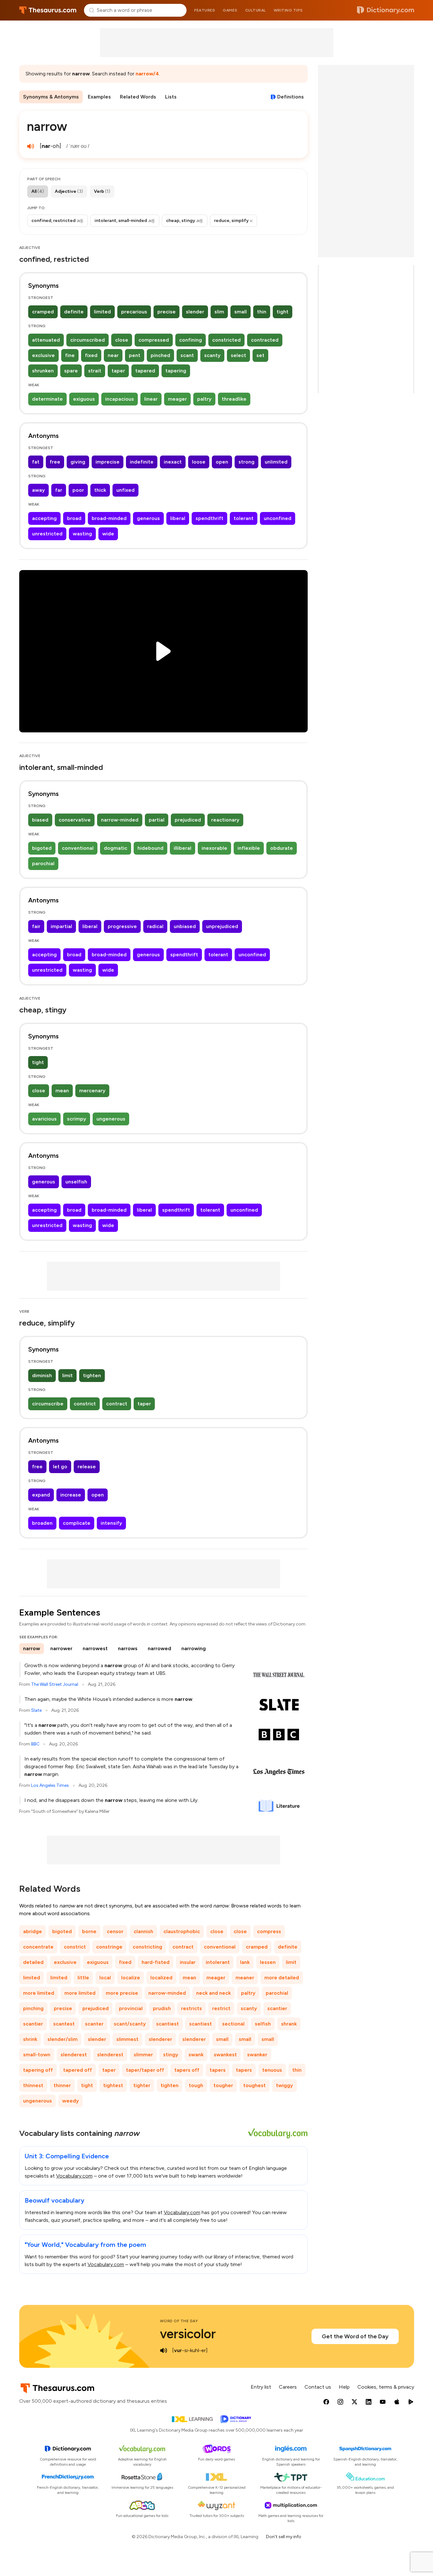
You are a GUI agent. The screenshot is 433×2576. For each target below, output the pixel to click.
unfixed (125, 490)
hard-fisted (156, 1962)
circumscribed (87, 340)
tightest (113, 2085)
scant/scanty (130, 2024)
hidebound (150, 848)
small (241, 312)
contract (117, 1404)
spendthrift (209, 518)
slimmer (143, 2055)
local (105, 1978)
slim (219, 312)
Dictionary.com (386, 10)
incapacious (120, 399)
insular (188, 1962)
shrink (30, 2039)
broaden (42, 1523)
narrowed (159, 1648)
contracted (265, 340)
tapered (145, 371)
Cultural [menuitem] (256, 10)
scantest (64, 2024)
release (87, 1467)
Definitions (291, 97)
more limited (39, 1993)
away (38, 490)
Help (344, 2387)
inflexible (249, 848)
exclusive (43, 355)
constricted (226, 340)
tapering (176, 371)
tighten (92, 1375)
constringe (109, 1947)
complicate (77, 1523)
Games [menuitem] (230, 10)
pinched (160, 355)
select (238, 355)
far (59, 490)
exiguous (84, 399)
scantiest (167, 2024)
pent (135, 355)
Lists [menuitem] (171, 97)
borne (89, 1931)
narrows (128, 1648)
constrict (85, 1404)
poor (78, 490)
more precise (122, 1993)
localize (131, 1978)
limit (67, 1375)
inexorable (214, 848)
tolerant (244, 518)
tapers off (187, 2070)
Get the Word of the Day (355, 2336)
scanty (212, 355)
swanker (257, 2055)
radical (155, 926)
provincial (131, 2008)
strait (95, 371)
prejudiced (188, 820)
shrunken (43, 371)
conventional (78, 848)
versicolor (188, 2334)
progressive (122, 926)
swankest (225, 2055)
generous (148, 518)
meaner (245, 1978)
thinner (62, 2085)
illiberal (183, 848)
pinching (33, 2008)
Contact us (318, 2387)
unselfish (76, 1182)
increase (71, 1495)
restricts (192, 2008)
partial (157, 820)
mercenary (92, 1091)
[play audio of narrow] (31, 146)
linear (151, 399)
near (113, 355)
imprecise (108, 462)
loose (199, 462)
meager (177, 399)
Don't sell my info (284, 2537)
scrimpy (77, 1119)
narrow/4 (147, 74)
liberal (178, 518)
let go (60, 1467)
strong (246, 462)
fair (36, 926)
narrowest (95, 1648)
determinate (47, 399)
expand (41, 1495)
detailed (33, 1962)
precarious (134, 312)
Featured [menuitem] (205, 10)
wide (108, 534)
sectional (233, 2024)
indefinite (142, 462)
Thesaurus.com (48, 10)
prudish (162, 2008)
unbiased (185, 926)
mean (62, 1091)
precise (167, 312)
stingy (171, 2055)
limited (102, 312)
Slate (36, 1710)
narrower (61, 1648)
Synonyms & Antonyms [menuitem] (51, 97)
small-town (37, 2055)
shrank (289, 2024)
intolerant (218, 1962)
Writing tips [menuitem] (288, 10)
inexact (173, 462)
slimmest (127, 2039)
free (55, 462)
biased (40, 820)
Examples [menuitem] (99, 97)
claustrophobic (182, 1931)
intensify (111, 1523)
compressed (154, 340)
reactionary (225, 820)
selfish (263, 2024)
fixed (91, 355)
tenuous (272, 2070)
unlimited (276, 462)
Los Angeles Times (50, 1785)
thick (100, 490)
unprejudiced (222, 926)
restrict (221, 2008)
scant (187, 355)
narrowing (194, 1648)
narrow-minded (120, 820)
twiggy (284, 2085)
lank (245, 1962)
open (222, 462)
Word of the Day (179, 2321)
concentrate (38, 1947)
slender (195, 312)
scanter (94, 2024)
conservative (75, 820)
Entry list (261, 2387)
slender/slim (62, 2039)
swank (196, 2055)
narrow (32, 1648)
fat (36, 462)
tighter (142, 2085)
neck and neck (213, 1993)
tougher (223, 2085)
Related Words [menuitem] (138, 97)
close (122, 340)
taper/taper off (145, 2070)
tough (196, 2085)
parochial (43, 863)
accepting (44, 518)
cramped (43, 312)
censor (115, 1931)
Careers (288, 2387)
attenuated (46, 340)
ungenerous (111, 1119)
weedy (71, 2101)
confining (191, 340)
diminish (42, 1375)
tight (283, 312)
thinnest (33, 2085)
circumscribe (48, 1404)
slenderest (74, 2055)
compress (269, 1931)
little (83, 1978)
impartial (61, 926)
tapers (218, 2070)
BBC (35, 1744)
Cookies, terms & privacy (386, 2387)
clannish (143, 1931)
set (260, 355)
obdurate (282, 848)
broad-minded (109, 518)
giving (78, 462)
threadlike (234, 399)
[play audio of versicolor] (164, 2350)
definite (74, 312)
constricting (147, 1947)
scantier (277, 2008)
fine (70, 355)
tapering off (38, 2070)
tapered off (78, 2070)
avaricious (44, 1119)
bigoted (42, 848)
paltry (204, 399)
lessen (268, 1962)
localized (161, 1978)
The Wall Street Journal (55, 1684)
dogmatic (116, 848)
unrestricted (47, 534)
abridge (33, 1931)
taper (118, 371)
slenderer (160, 2039)
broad (74, 518)
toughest (254, 2085)
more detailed (282, 1978)
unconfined (278, 518)
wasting (82, 534)
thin (262, 312)
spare (71, 371)
